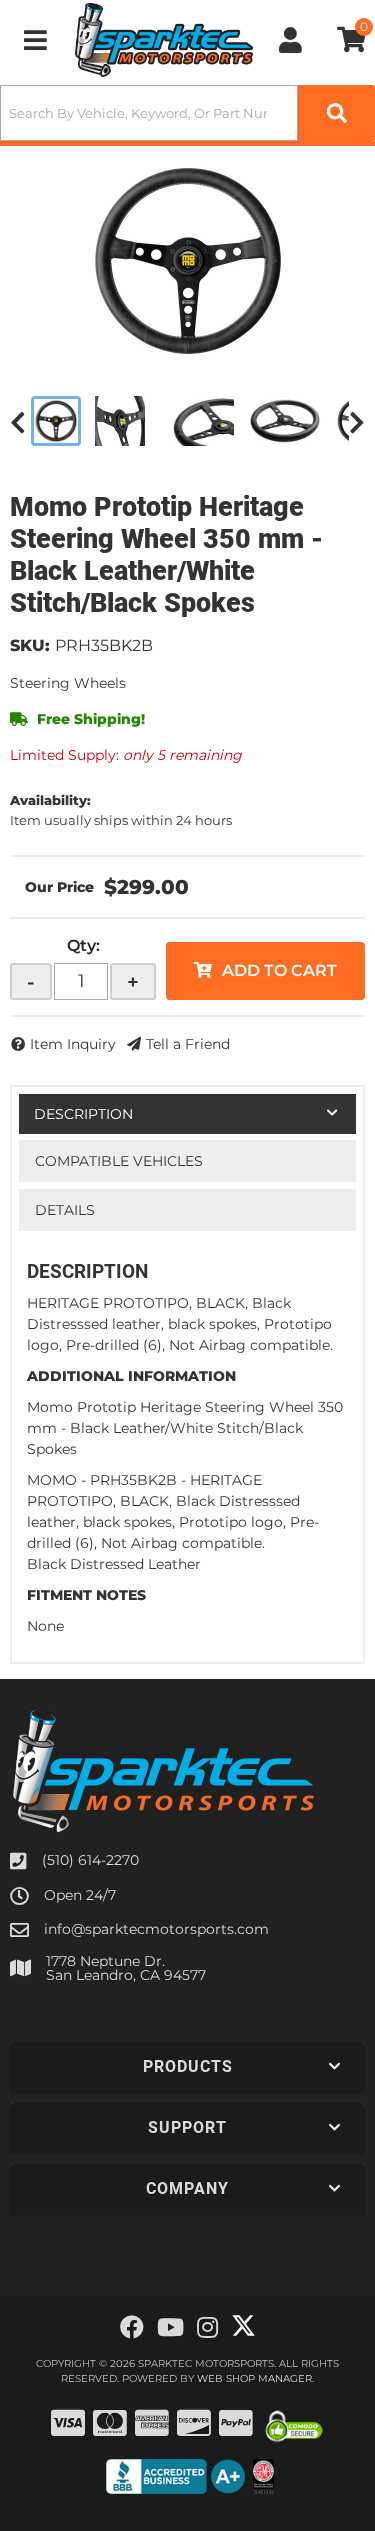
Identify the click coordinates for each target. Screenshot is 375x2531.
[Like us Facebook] (132, 2328)
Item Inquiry (73, 1044)
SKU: (30, 645)
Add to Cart (279, 970)
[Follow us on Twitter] (243, 2326)
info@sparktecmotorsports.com (156, 1929)
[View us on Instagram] (207, 2328)
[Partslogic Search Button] (336, 113)
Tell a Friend (188, 1044)
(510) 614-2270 (90, 1860)
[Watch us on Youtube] (170, 2328)
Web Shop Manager (254, 2378)
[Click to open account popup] (290, 40)
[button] (187, 113)
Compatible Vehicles (119, 1161)
